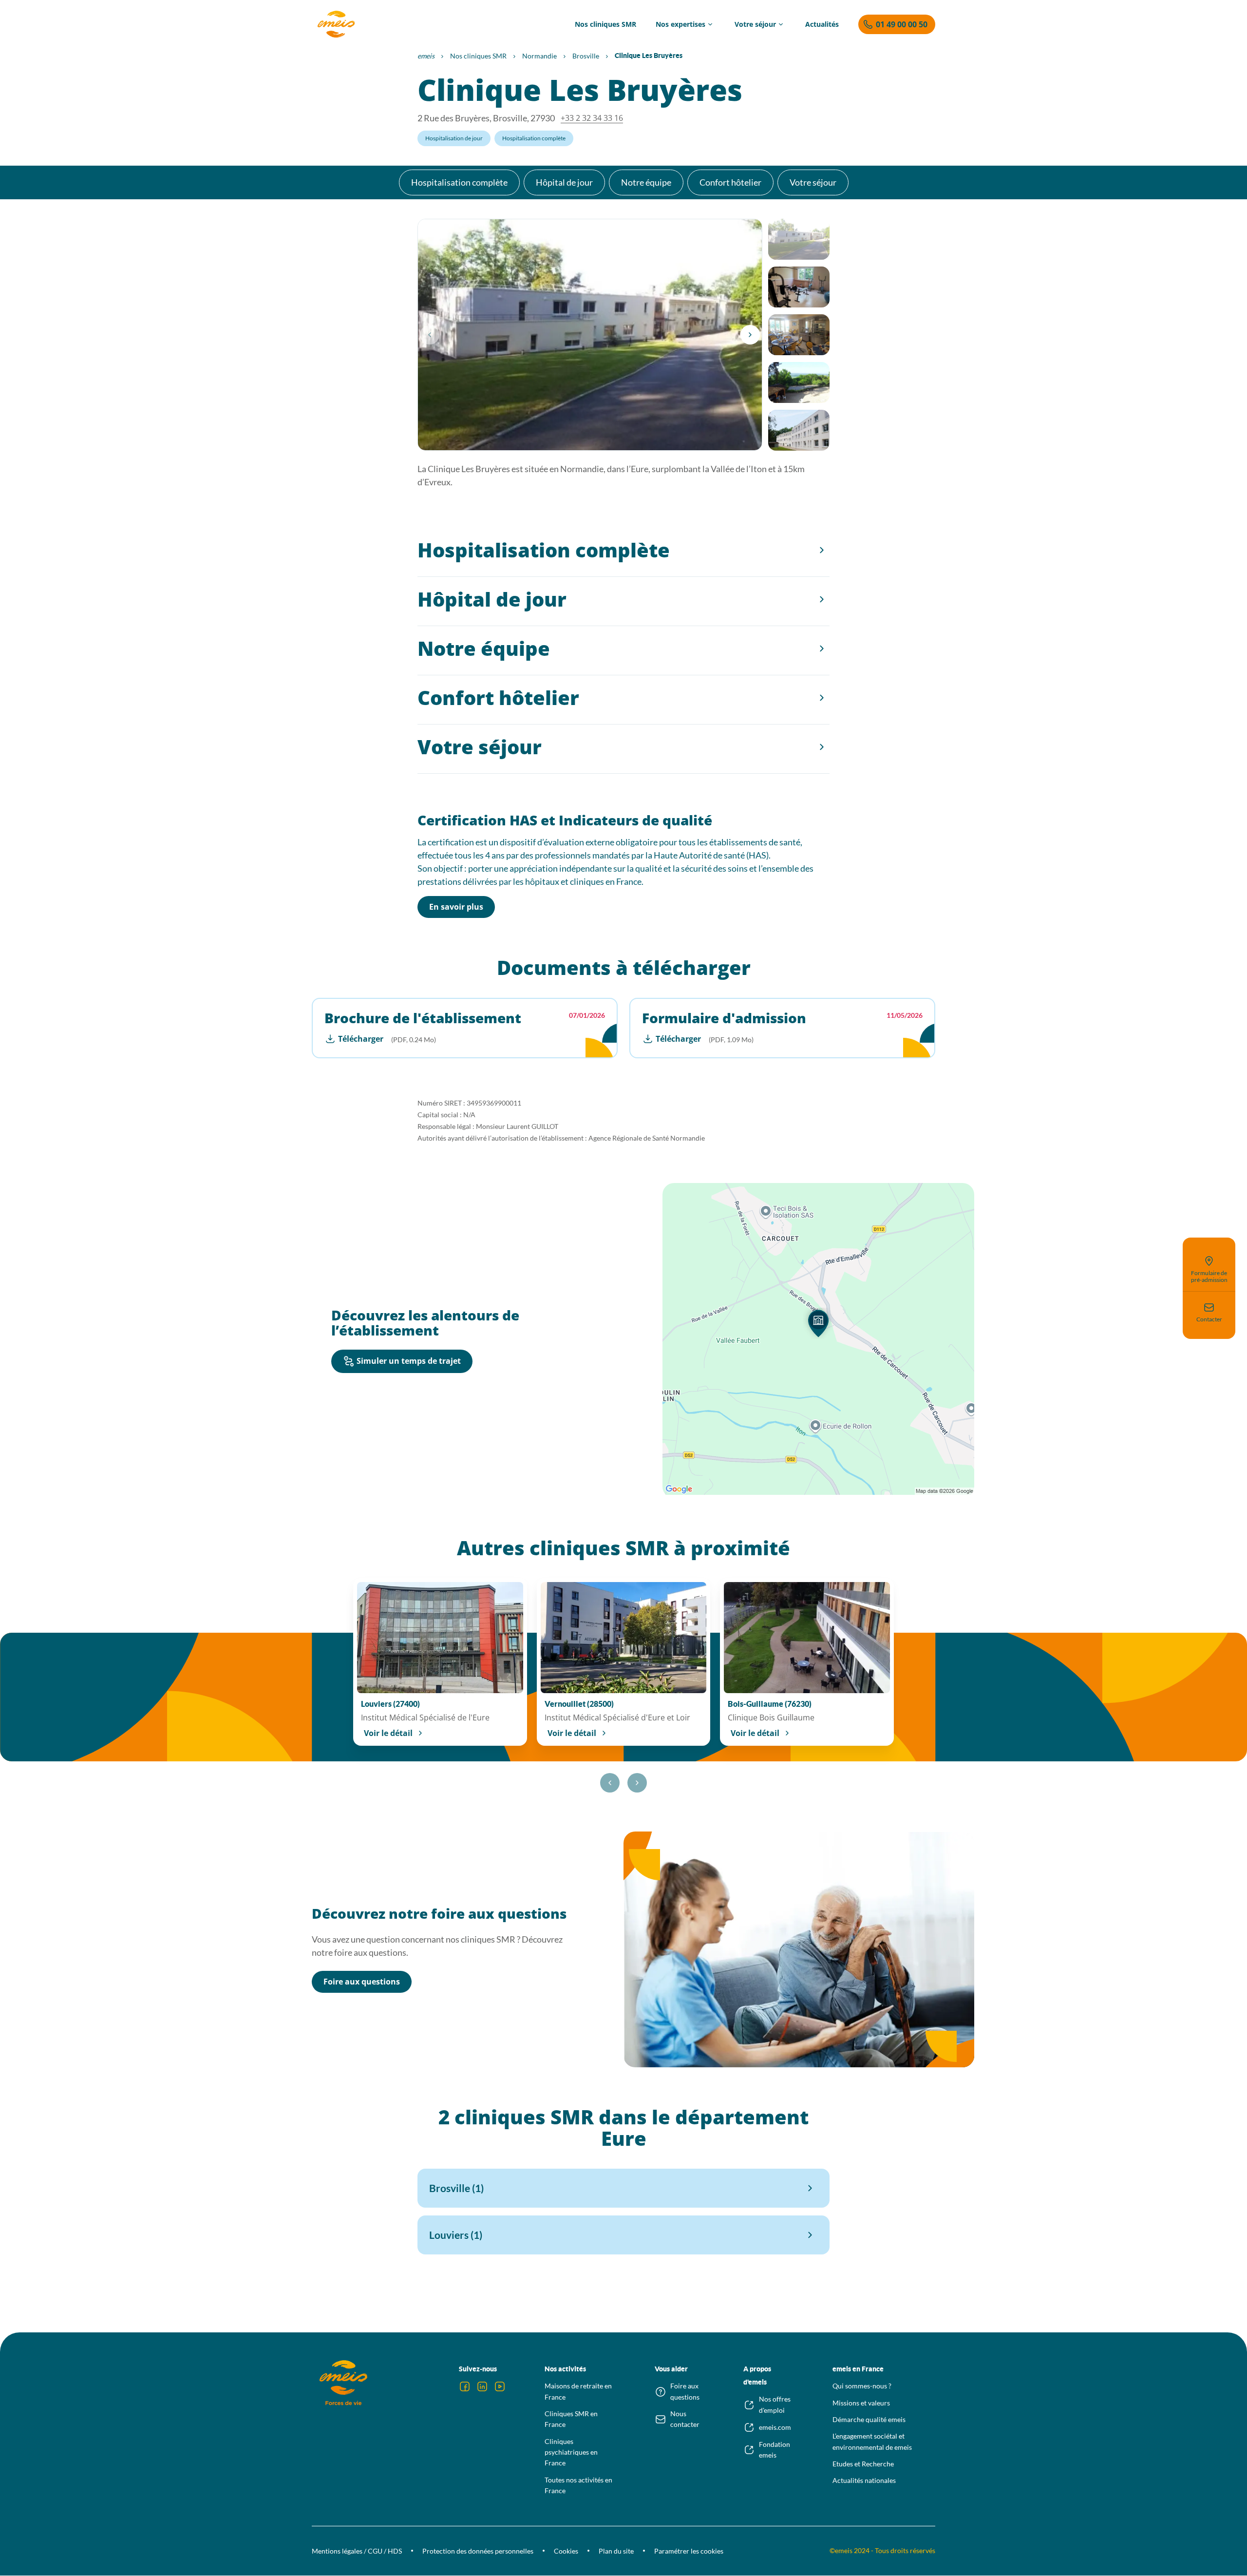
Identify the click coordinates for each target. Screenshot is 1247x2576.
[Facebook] (465, 2386)
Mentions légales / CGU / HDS (357, 2551)
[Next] (750, 335)
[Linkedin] (482, 2386)
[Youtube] (500, 2386)
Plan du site (616, 2551)
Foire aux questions (362, 1982)
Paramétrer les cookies (689, 2551)
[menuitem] (605, 24)
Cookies (566, 2551)
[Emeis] (336, 24)
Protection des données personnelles (478, 2551)
